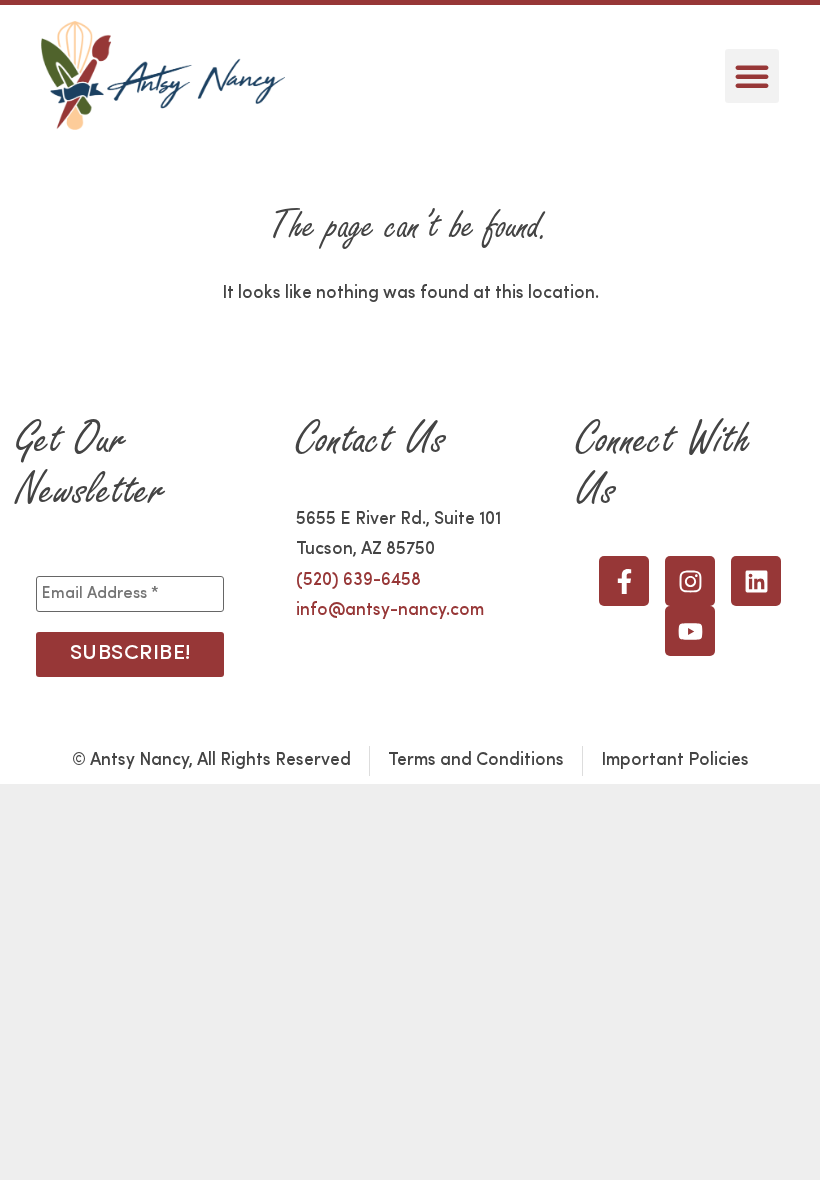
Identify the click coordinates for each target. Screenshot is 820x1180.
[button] (752, 76)
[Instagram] (690, 581)
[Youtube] (690, 631)
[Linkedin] (756, 581)
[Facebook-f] (624, 581)
